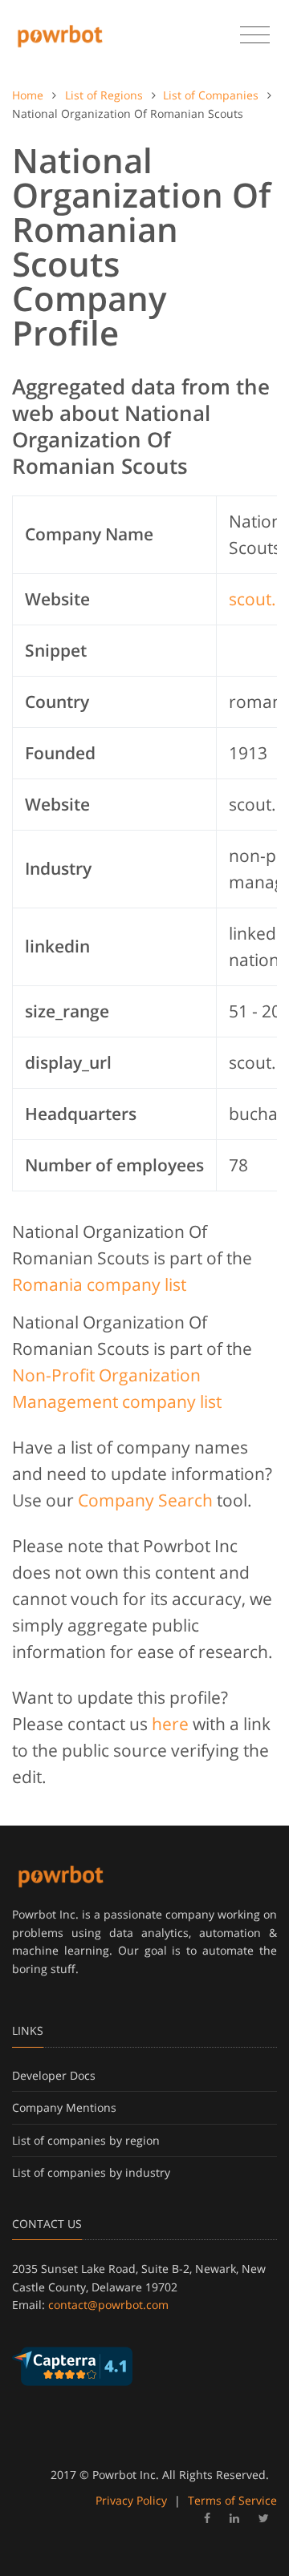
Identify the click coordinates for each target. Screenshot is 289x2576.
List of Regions (104, 95)
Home (28, 95)
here (170, 1724)
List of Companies (211, 95)
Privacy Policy (131, 2500)
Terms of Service (232, 2500)
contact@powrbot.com (108, 2305)
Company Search (145, 1500)
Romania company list (99, 1284)
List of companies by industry (91, 2172)
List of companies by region (86, 2140)
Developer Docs (54, 2075)
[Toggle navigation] (255, 35)
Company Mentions (64, 2107)
